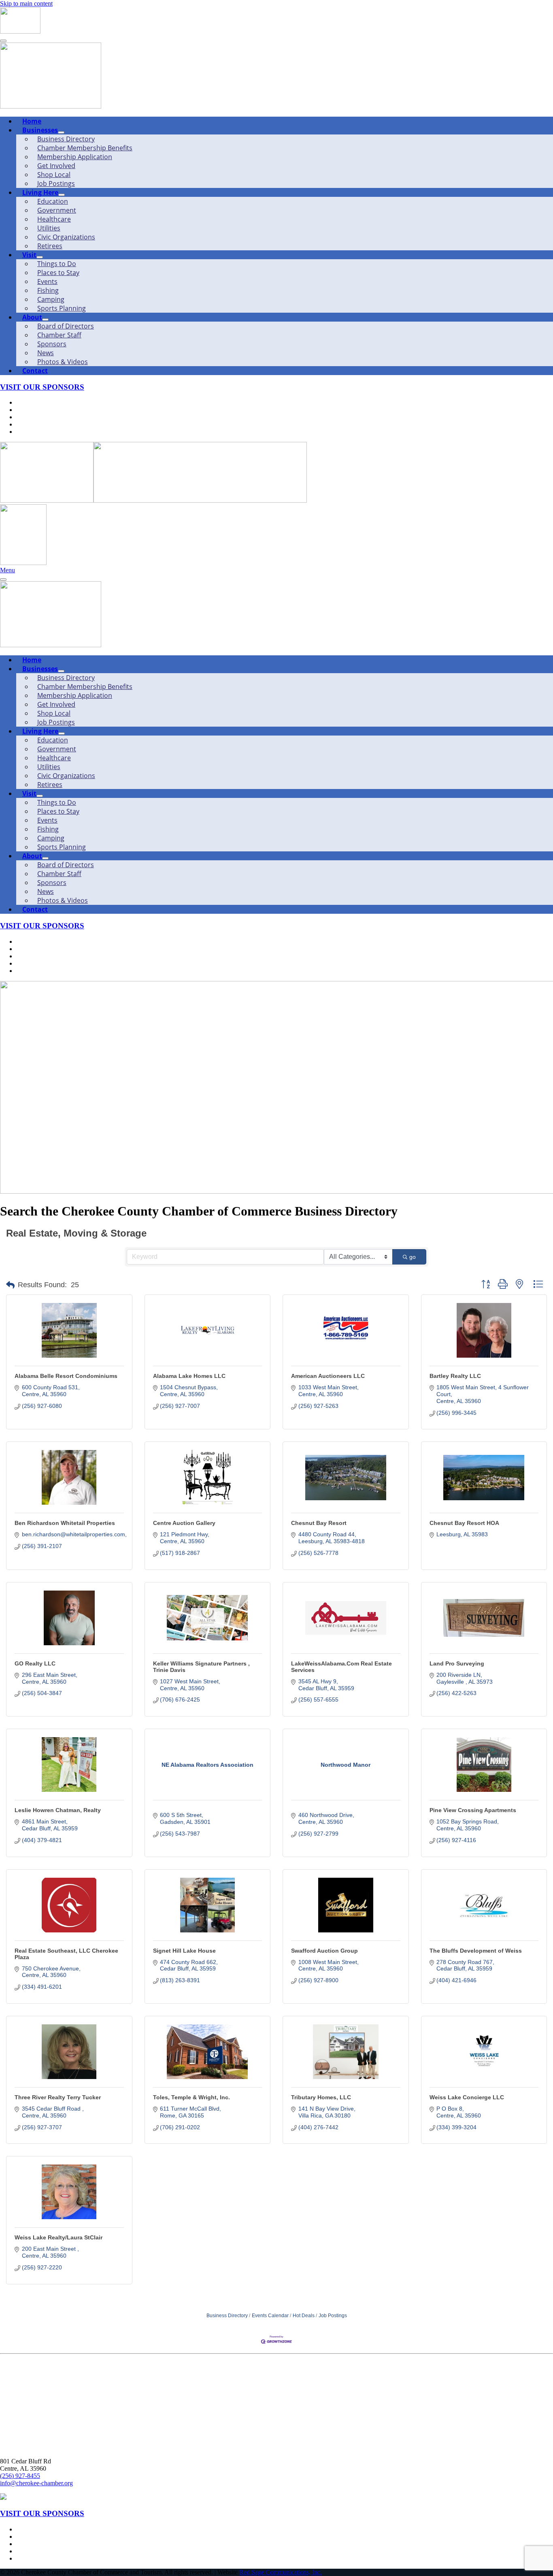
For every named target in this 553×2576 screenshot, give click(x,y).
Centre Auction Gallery (184, 1523)
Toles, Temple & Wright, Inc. (191, 2097)
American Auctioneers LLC (328, 1376)
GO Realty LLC (35, 1663)
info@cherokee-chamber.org (36, 2483)
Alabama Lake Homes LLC (189, 1376)
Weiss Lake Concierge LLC (467, 2097)
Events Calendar (270, 2316)
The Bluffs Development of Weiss (476, 1951)
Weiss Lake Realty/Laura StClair (58, 2237)
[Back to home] (20, 31)
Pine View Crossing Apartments (473, 1810)
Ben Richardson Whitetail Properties (65, 1523)
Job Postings (333, 2316)
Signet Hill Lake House (184, 1951)
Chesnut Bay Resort (319, 1523)
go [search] (413, 1257)
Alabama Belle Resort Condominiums (66, 1376)
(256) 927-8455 (20, 2476)
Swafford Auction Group (324, 1951)
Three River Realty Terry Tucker (58, 2097)
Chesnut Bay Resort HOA (464, 1523)
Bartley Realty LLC (455, 1376)
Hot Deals (304, 2316)
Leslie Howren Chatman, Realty (58, 1810)
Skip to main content (26, 3)
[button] (10, 1285)
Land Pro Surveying (457, 1663)
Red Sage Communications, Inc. (281, 2572)
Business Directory (227, 2316)
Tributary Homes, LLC (321, 2097)
